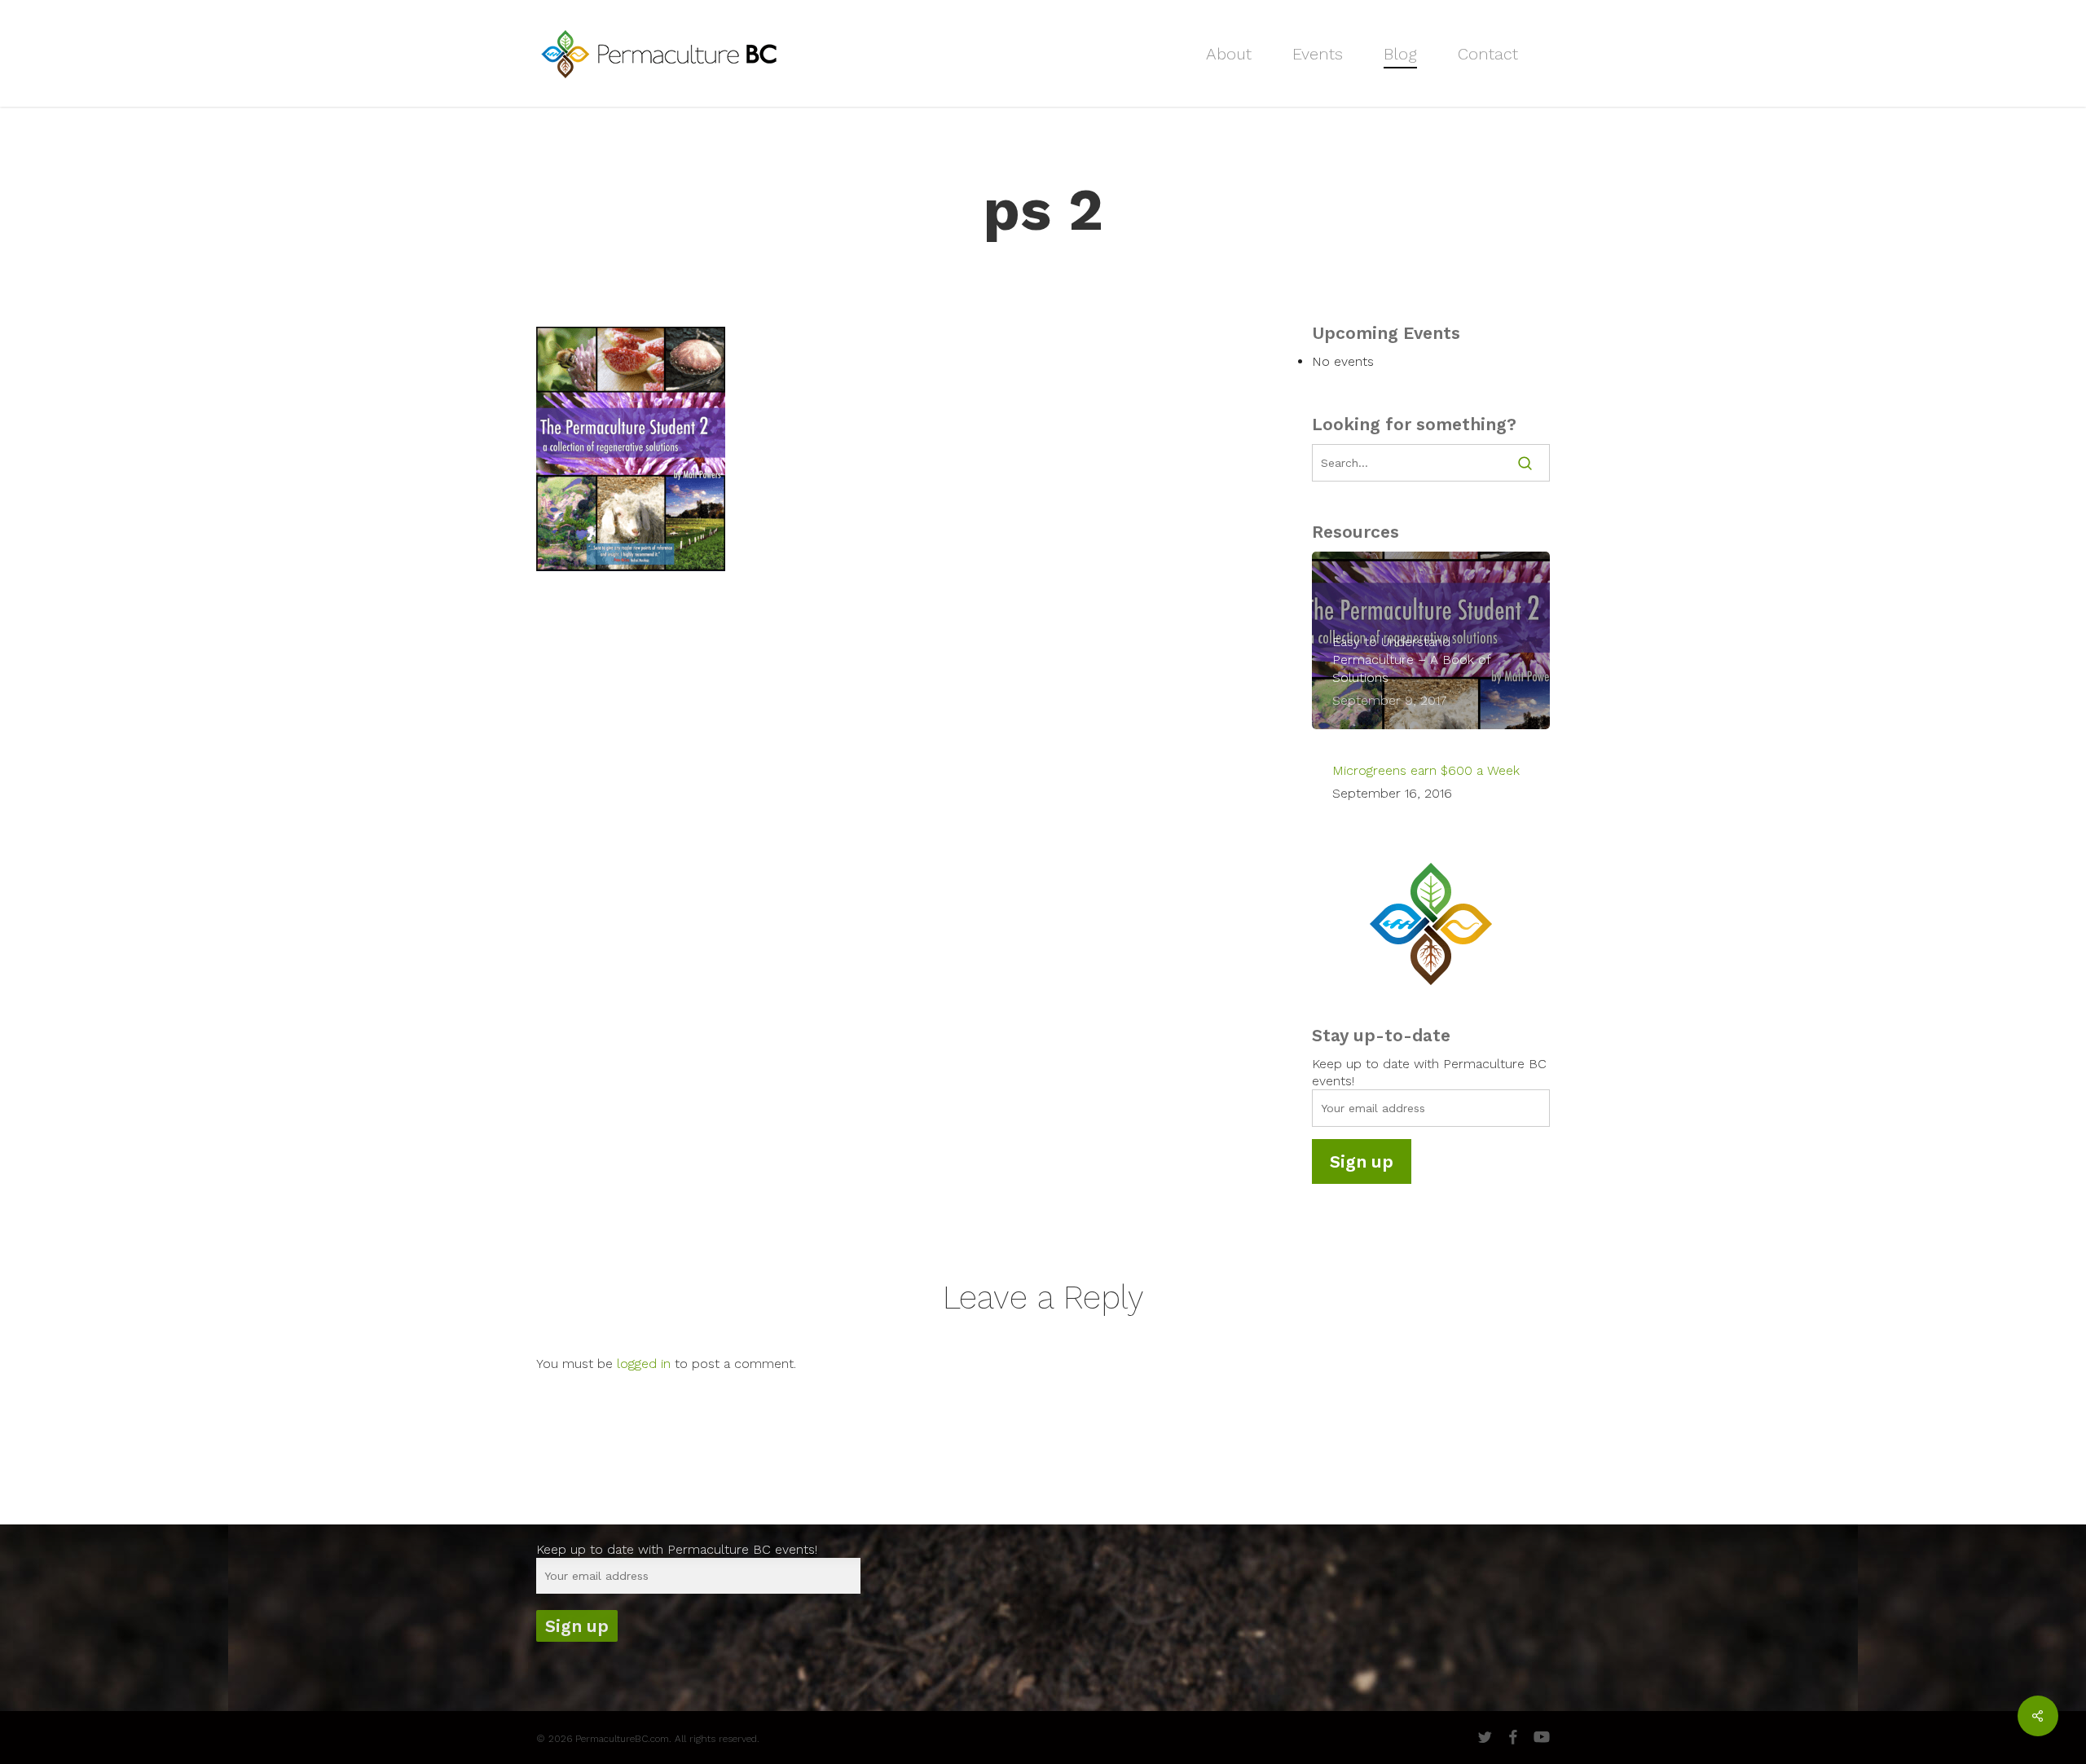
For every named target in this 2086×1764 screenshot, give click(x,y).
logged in (644, 1364)
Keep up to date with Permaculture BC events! (677, 1549)
